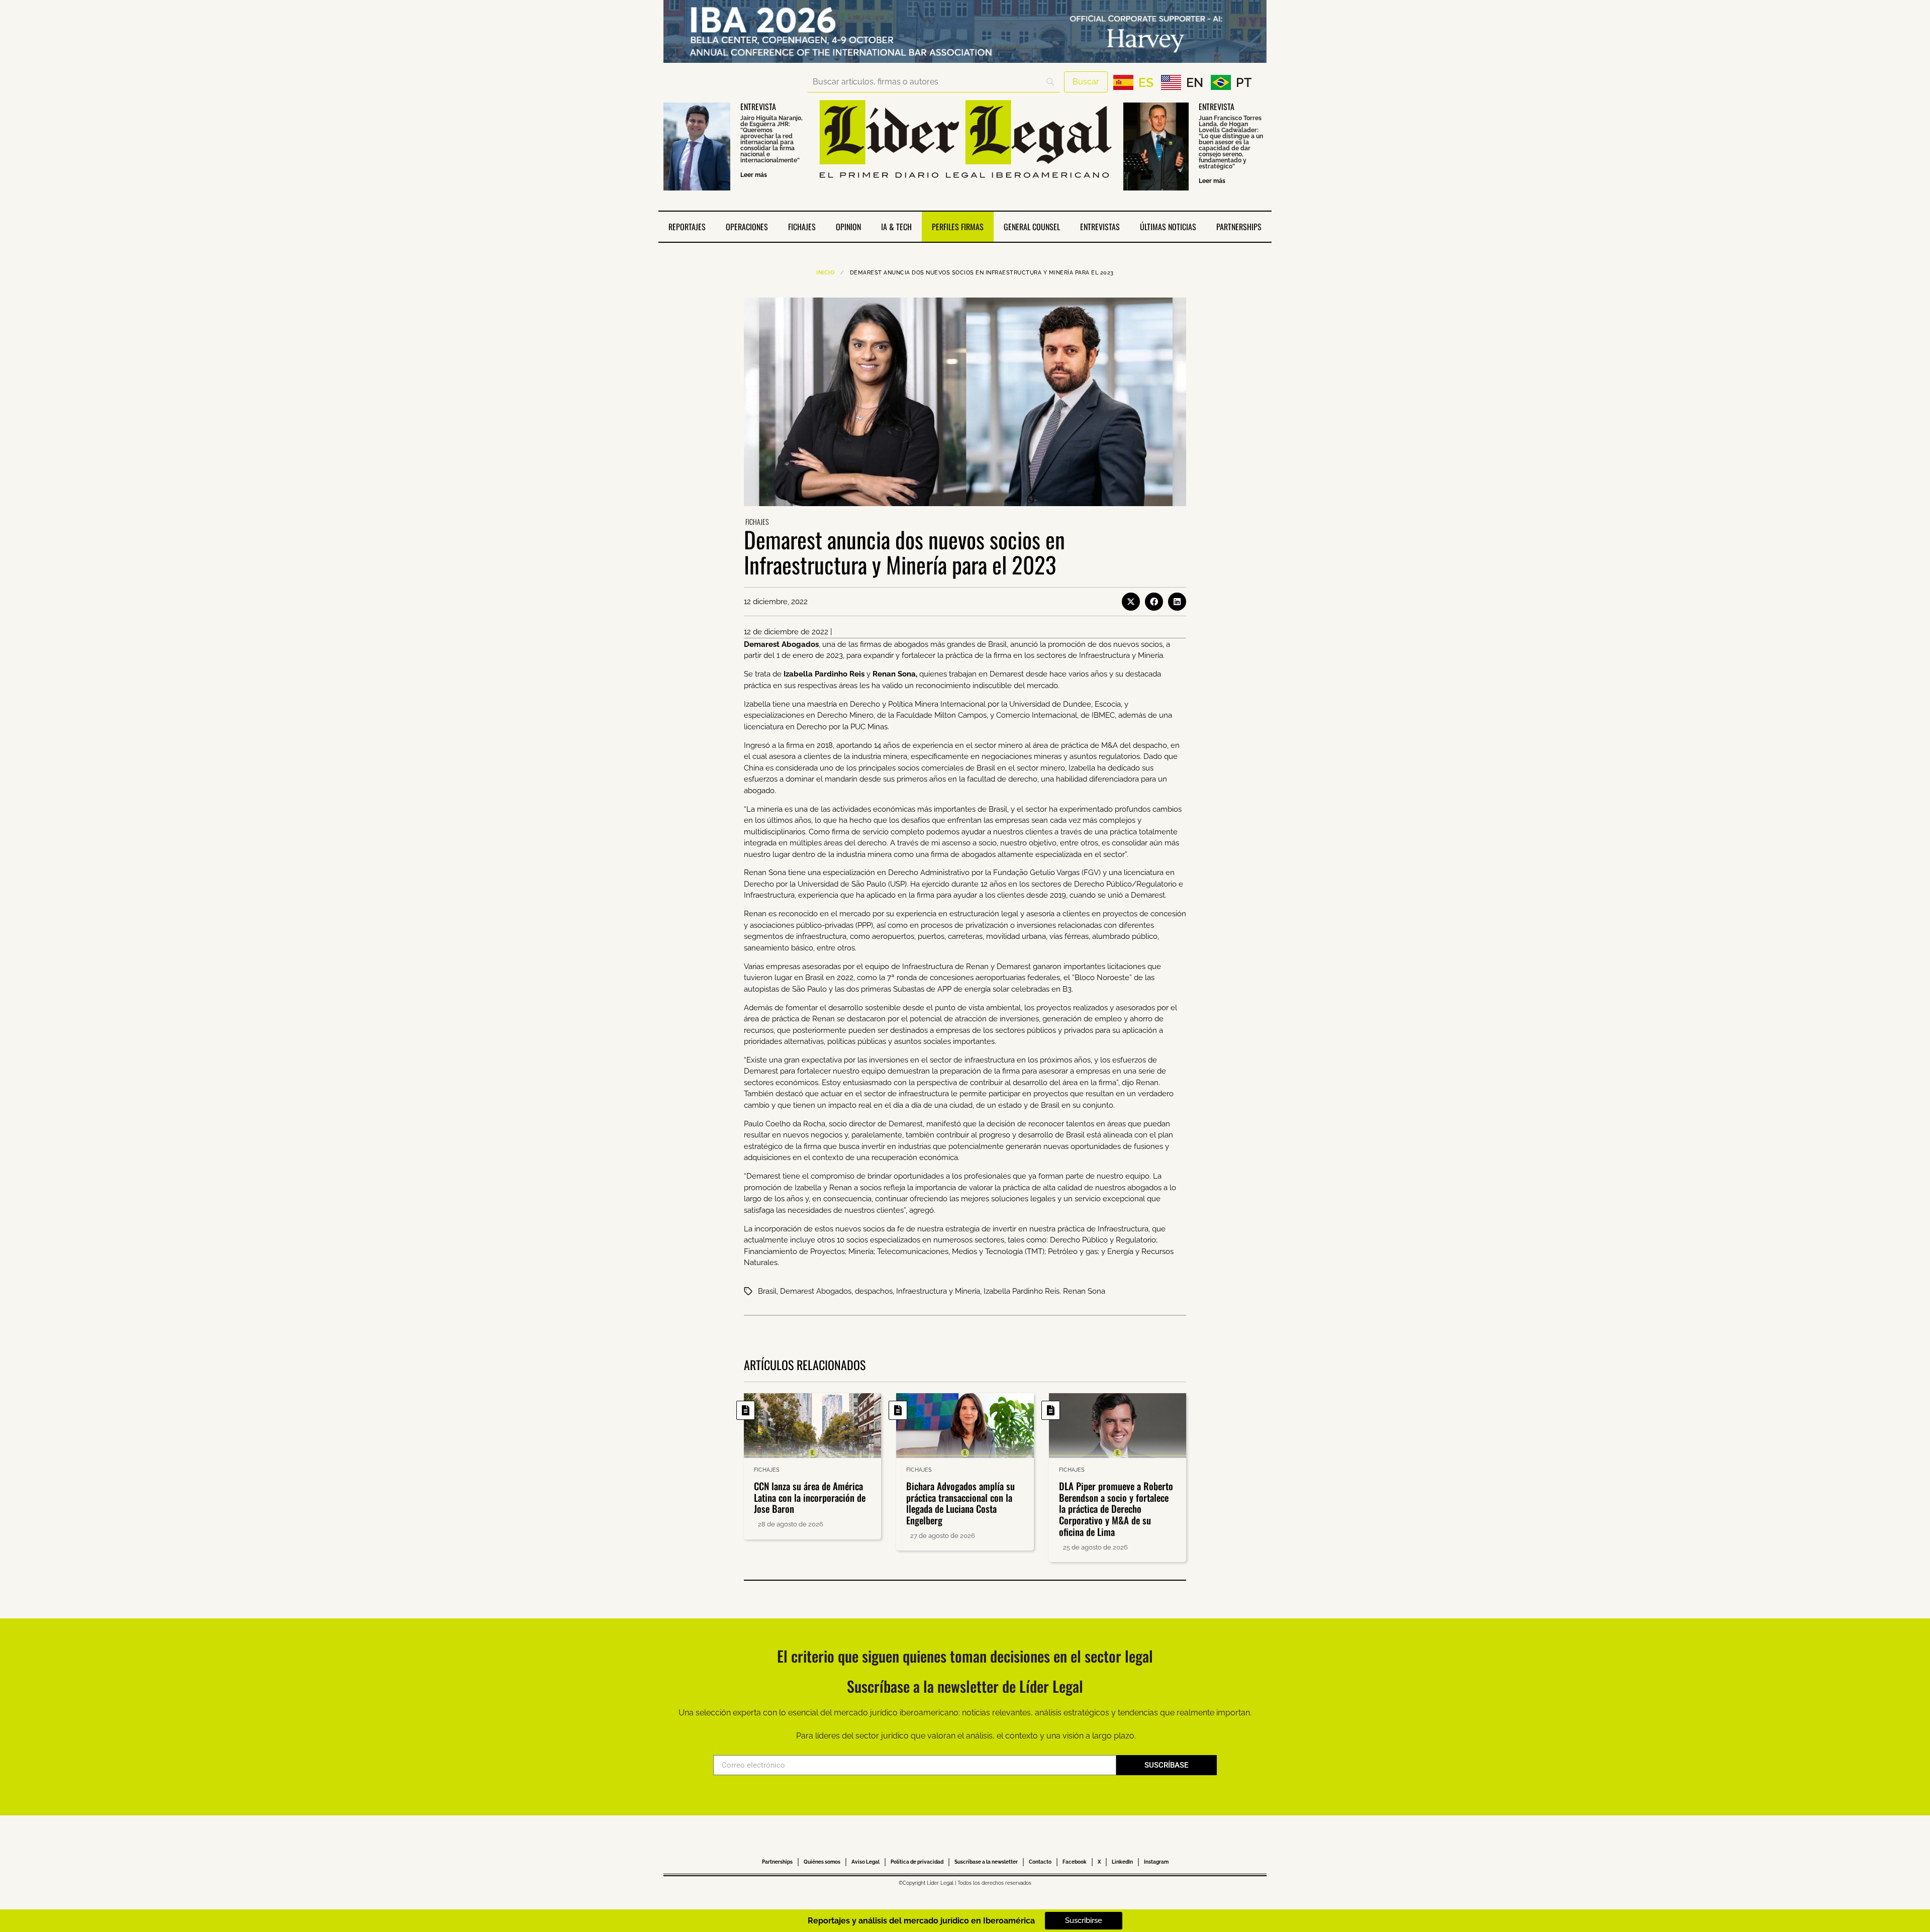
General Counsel (1032, 227)
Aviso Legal (865, 1862)
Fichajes (802, 227)
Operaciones (747, 227)
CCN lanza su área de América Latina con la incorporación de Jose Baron (810, 1497)
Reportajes (687, 227)
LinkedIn (1122, 1862)
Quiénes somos (822, 1862)
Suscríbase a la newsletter (986, 1862)
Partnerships (1239, 227)
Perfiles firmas (958, 227)
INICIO (825, 273)
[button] (1131, 602)
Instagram (1156, 1862)
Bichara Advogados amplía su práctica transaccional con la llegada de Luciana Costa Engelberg (960, 1503)
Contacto (1040, 1862)
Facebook (1075, 1862)
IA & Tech (896, 227)
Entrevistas (1100, 227)
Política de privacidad (917, 1862)
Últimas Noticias (1168, 227)
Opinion (848, 227)
